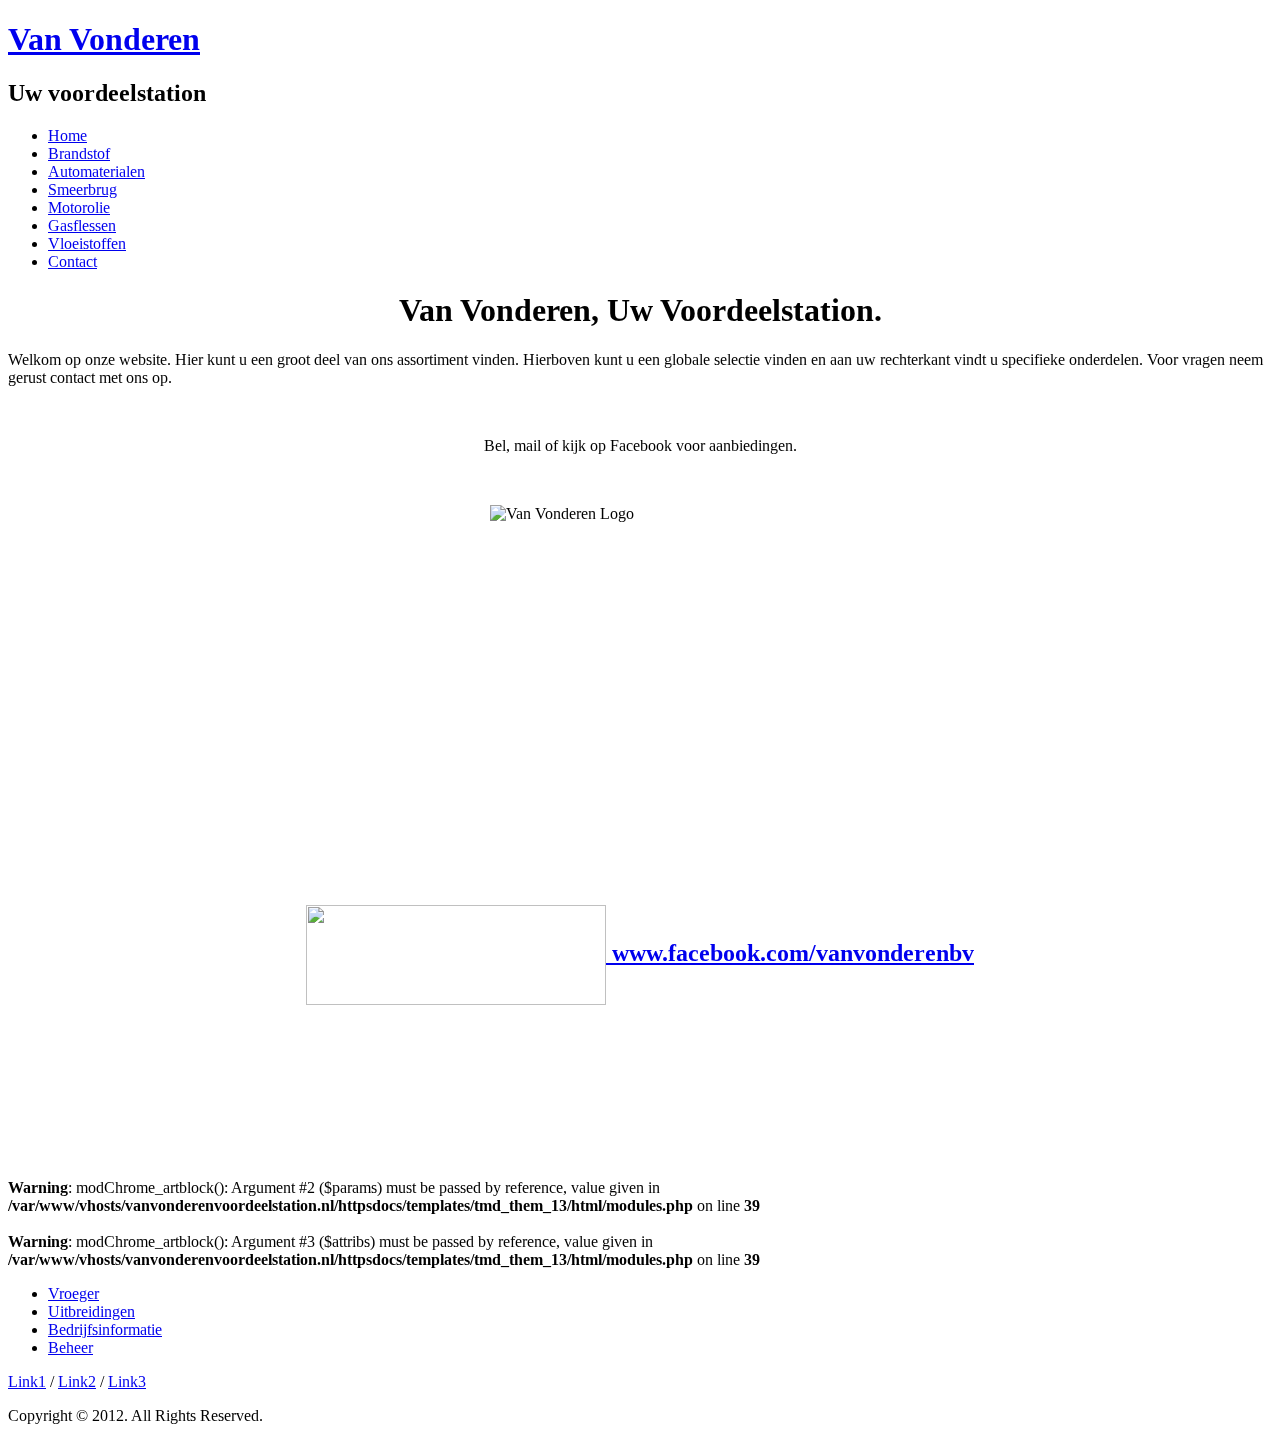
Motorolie (79, 207)
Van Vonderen (104, 39)
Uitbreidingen (91, 1311)
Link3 (127, 1381)
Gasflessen (82, 225)
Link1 (27, 1381)
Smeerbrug (82, 189)
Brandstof (79, 153)
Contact (72, 261)
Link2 (77, 1381)
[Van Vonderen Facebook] (459, 953)
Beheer (70, 1347)
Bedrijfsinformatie (105, 1329)
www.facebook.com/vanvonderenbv (793, 953)
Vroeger (73, 1293)
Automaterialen (96, 171)
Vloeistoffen (87, 243)
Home (67, 135)
